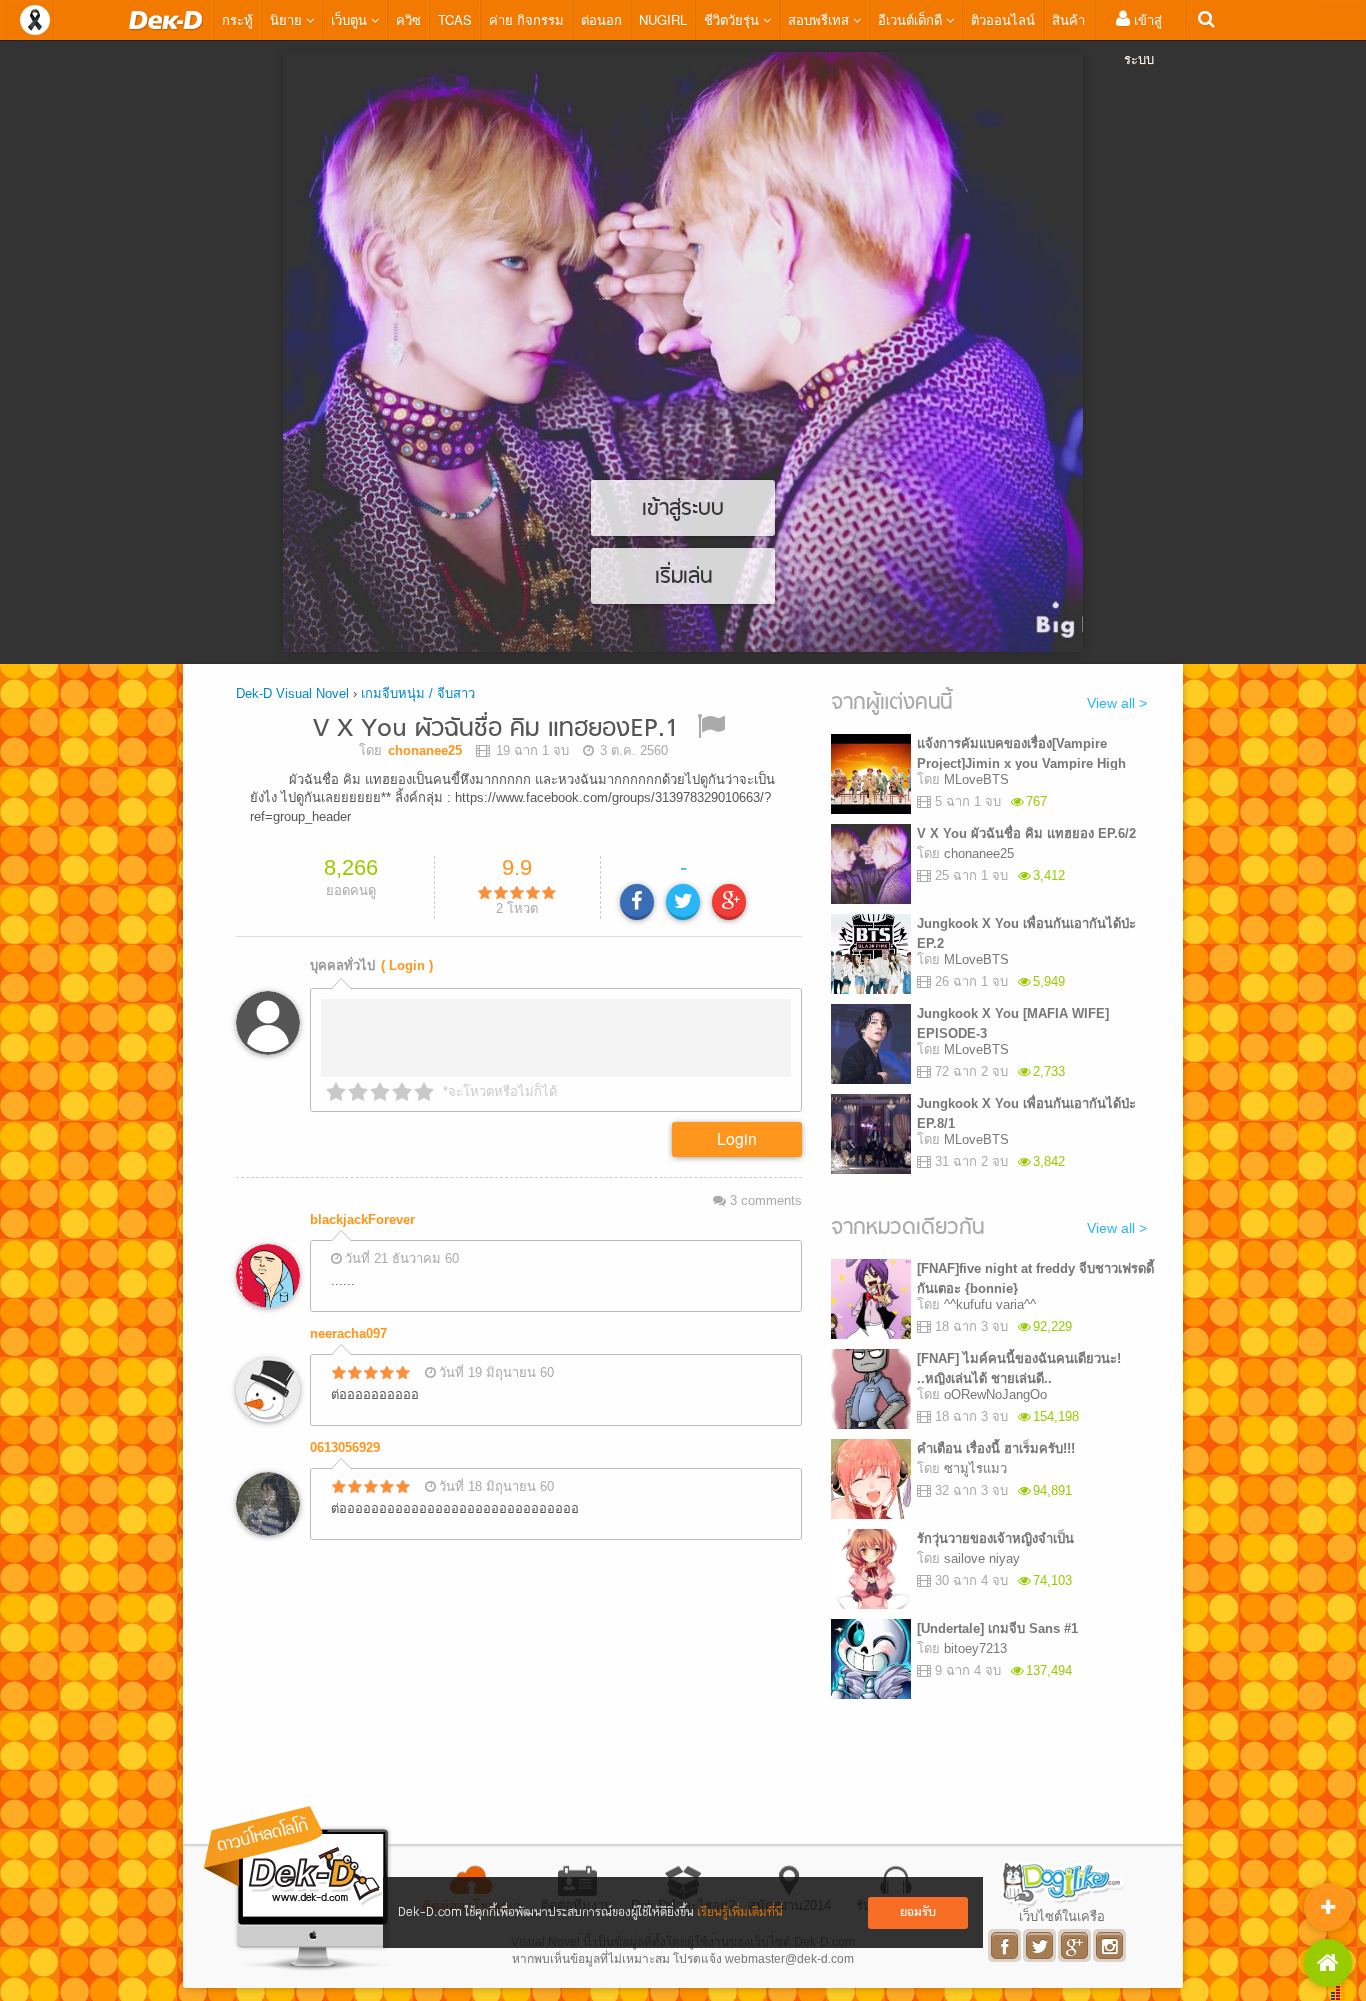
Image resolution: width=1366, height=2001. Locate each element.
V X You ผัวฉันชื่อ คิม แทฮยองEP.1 (496, 729)
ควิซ (408, 19)
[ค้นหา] (1206, 19)
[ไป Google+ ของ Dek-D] (1075, 1945)
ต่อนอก (601, 19)
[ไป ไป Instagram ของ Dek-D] (1110, 1945)
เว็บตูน (351, 19)
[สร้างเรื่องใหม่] (1328, 1907)
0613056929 (345, 1447)
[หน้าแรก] (166, 20)
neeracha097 (348, 1333)
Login (737, 1138)
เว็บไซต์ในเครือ (1062, 1916)
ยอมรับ (918, 1912)
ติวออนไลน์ (1003, 19)
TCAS (455, 19)
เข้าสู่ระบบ (1143, 39)
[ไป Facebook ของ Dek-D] (1005, 1945)
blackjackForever (362, 1219)
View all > (1117, 703)
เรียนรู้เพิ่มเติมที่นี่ (740, 1912)
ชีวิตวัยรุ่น (733, 19)
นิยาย (288, 19)
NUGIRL (663, 19)
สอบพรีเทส (820, 19)
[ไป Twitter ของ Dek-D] (1040, 1945)
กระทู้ (237, 19)
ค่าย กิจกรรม (526, 19)
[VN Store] (1328, 1963)
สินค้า (1068, 19)
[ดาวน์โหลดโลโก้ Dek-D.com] (298, 1888)
